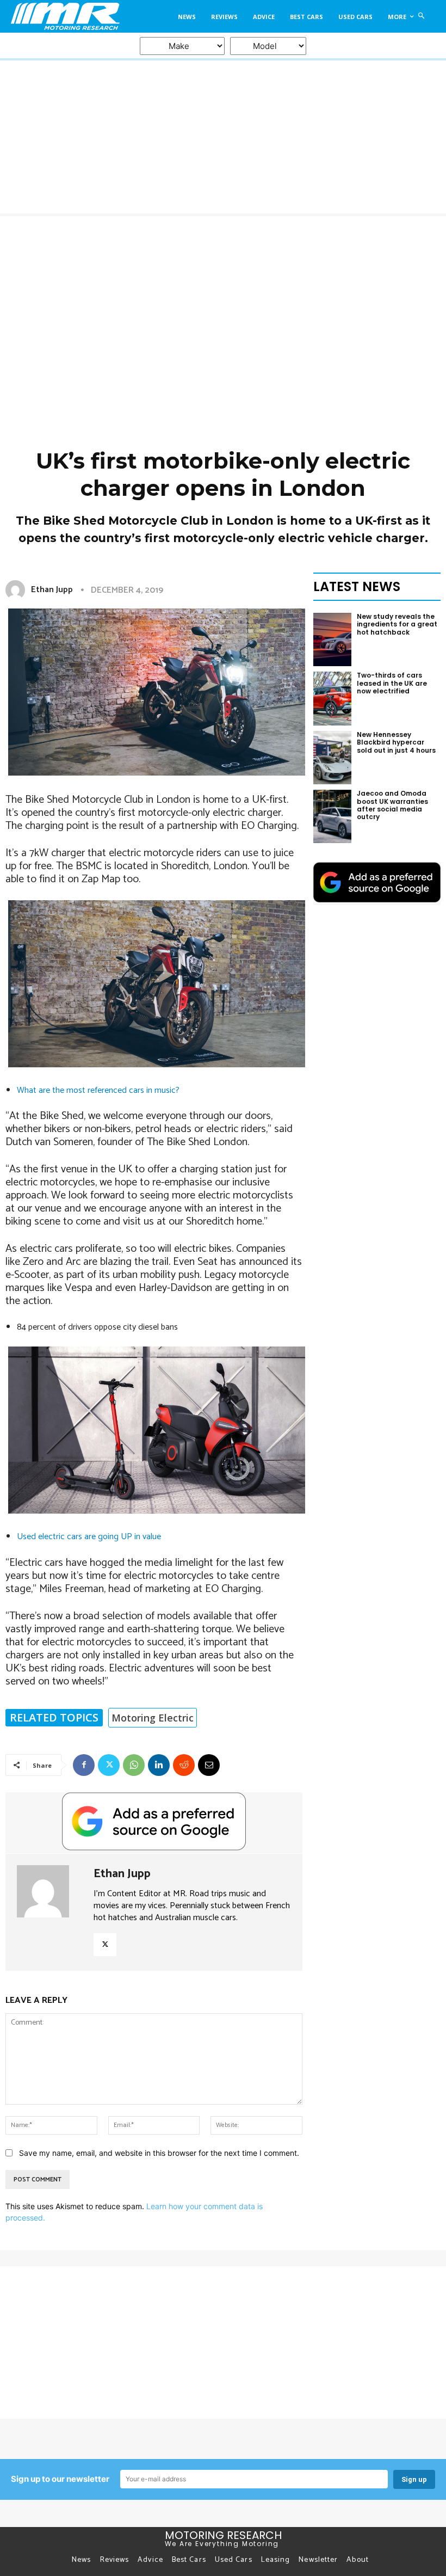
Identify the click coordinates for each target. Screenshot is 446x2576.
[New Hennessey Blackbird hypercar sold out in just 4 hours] (332, 758)
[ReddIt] (184, 1765)
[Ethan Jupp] (17, 590)
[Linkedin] (159, 1765)
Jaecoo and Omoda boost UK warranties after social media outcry (392, 805)
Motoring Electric (153, 1718)
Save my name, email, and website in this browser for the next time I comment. (159, 2153)
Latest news (357, 586)
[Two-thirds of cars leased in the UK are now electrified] (332, 698)
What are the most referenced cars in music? (98, 1090)
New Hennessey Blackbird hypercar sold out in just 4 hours (396, 742)
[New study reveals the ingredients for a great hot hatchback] (332, 640)
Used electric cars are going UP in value (89, 1537)
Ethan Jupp (52, 590)
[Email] (209, 1765)
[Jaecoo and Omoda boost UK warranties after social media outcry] (332, 816)
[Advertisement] (223, 298)
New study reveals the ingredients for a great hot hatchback (397, 624)
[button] (422, 16)
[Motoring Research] (64, 16)
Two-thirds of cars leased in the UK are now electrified (392, 683)
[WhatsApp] (134, 1765)
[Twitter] (109, 1765)
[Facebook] (84, 1765)
